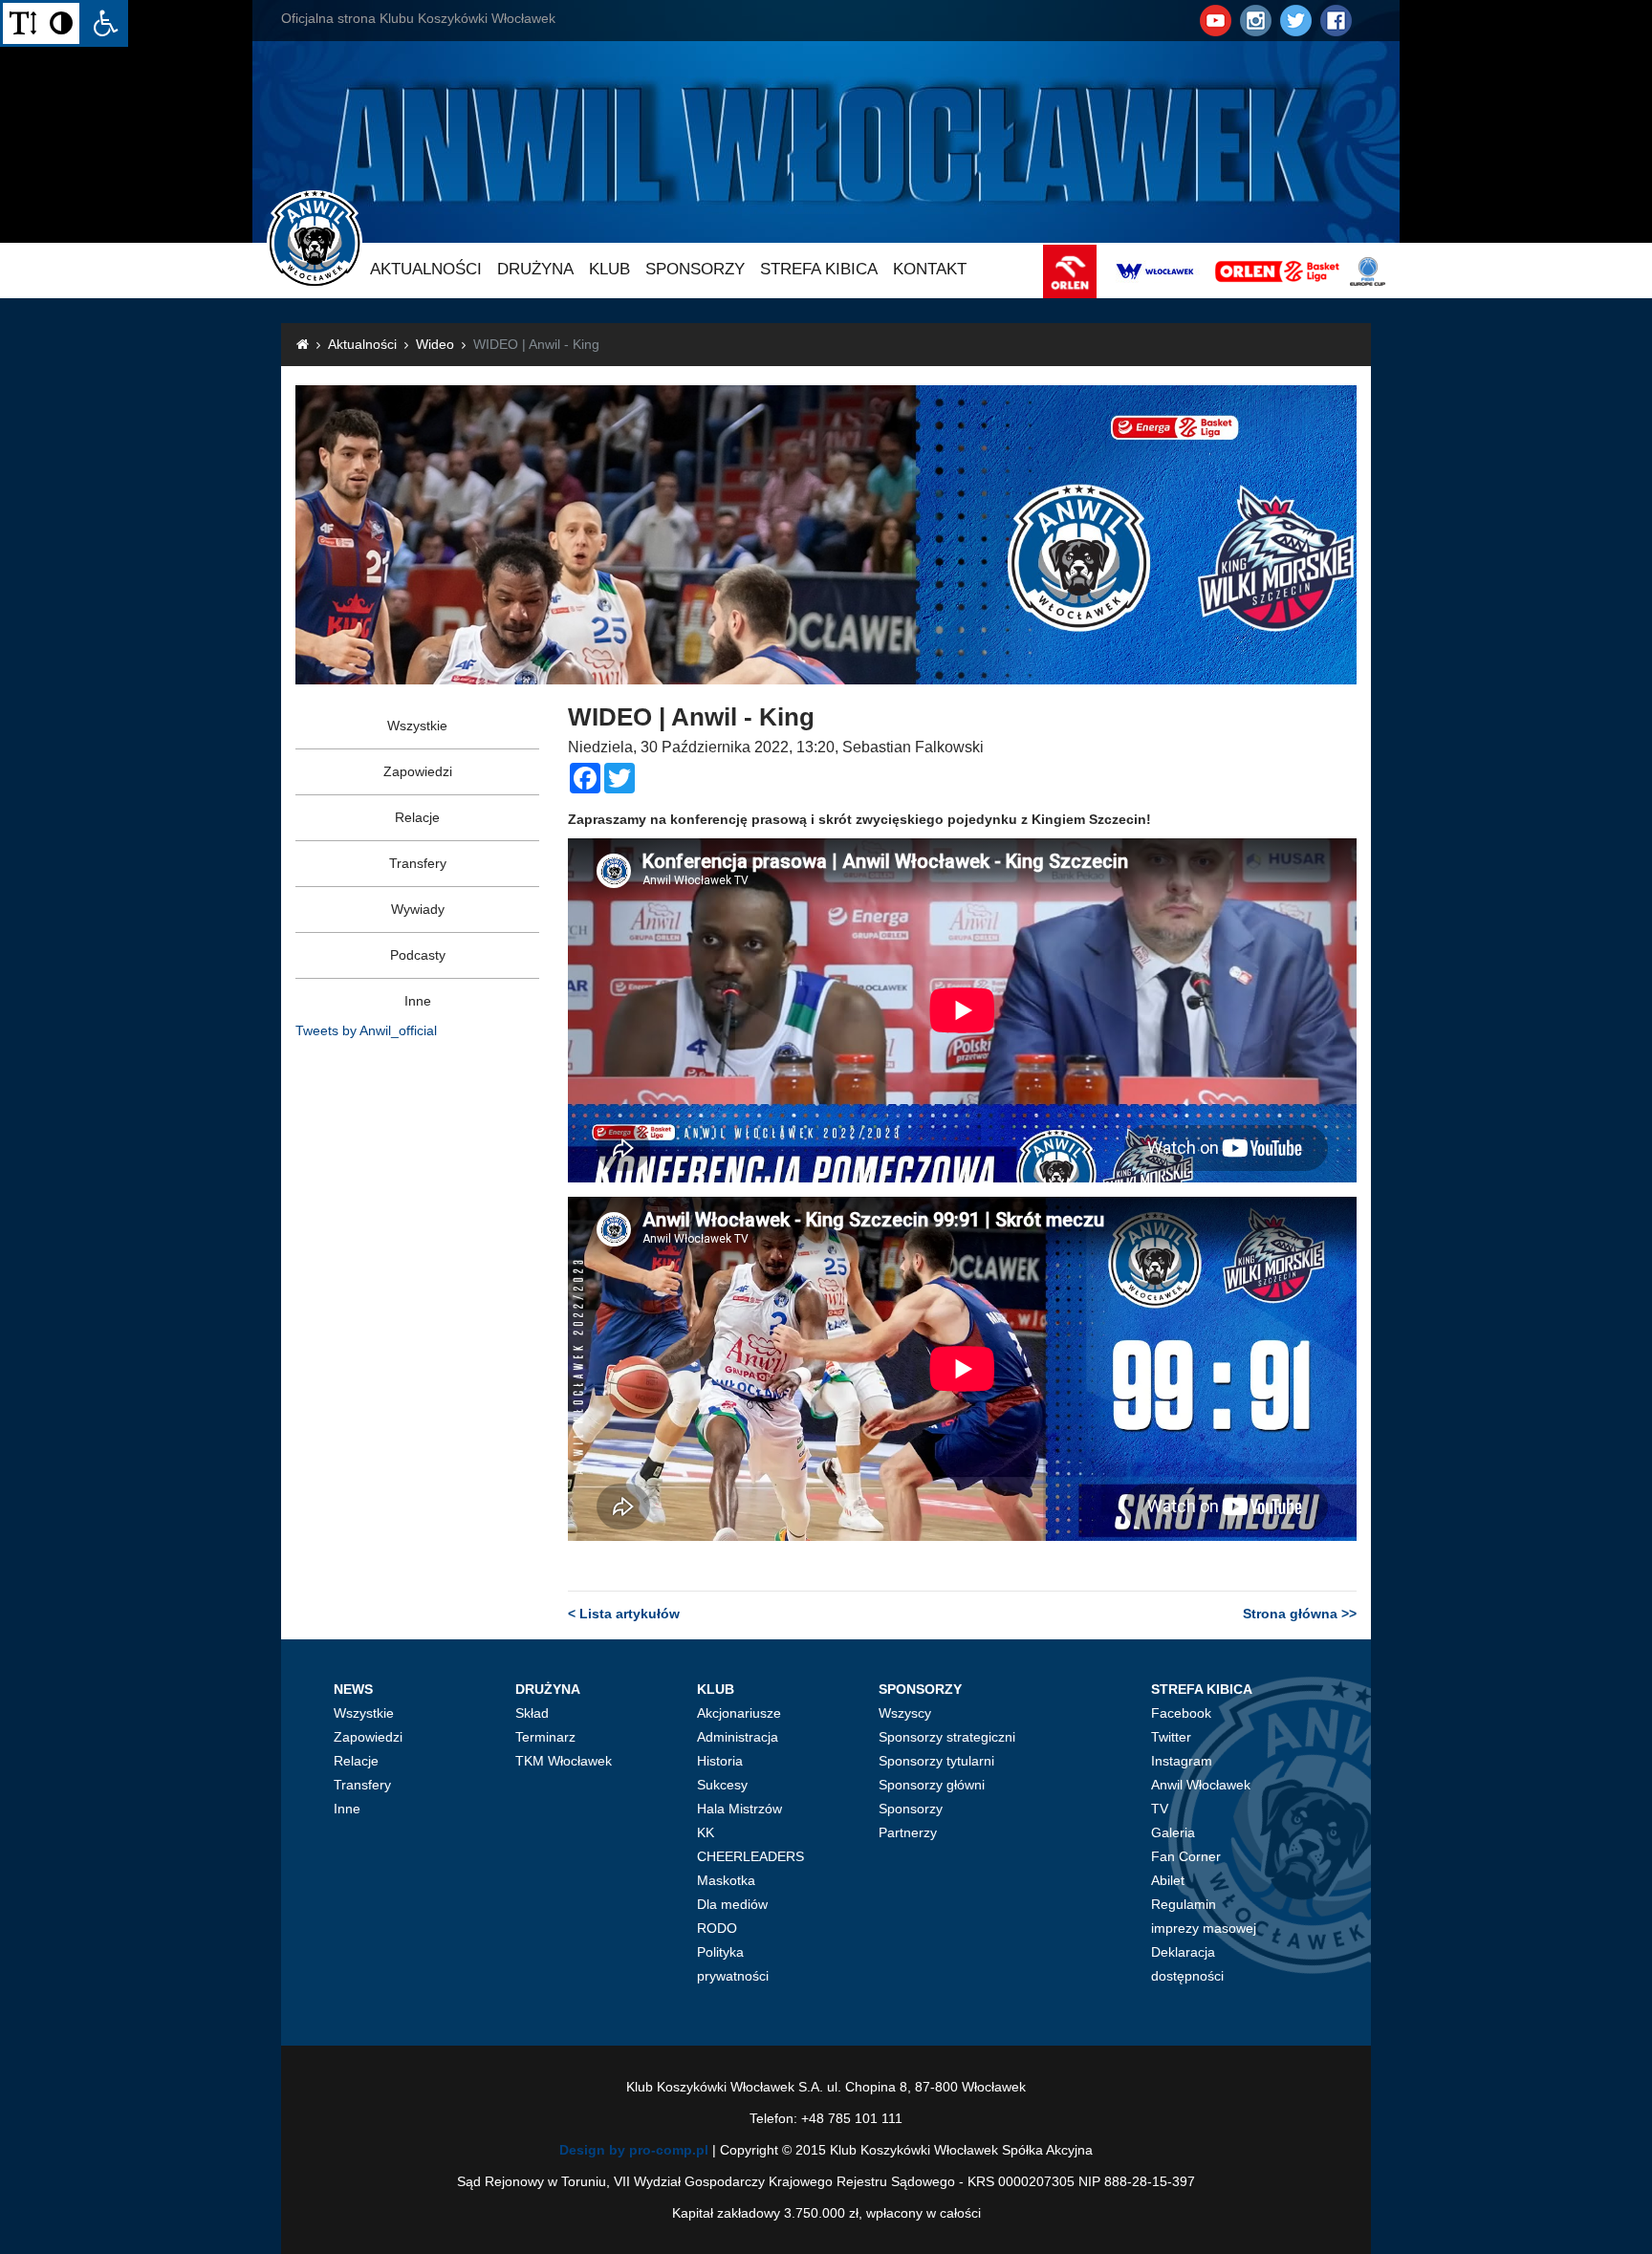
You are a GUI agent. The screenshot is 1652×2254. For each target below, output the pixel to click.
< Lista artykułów (624, 1614)
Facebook (1181, 1713)
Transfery (418, 863)
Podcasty (418, 955)
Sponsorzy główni (932, 1785)
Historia (720, 1761)
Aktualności (426, 269)
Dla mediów (732, 1904)
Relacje (417, 817)
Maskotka (726, 1880)
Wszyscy (905, 1713)
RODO (717, 1928)
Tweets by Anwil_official (366, 1030)
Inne (418, 1001)
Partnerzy (908, 1832)
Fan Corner (1186, 1856)
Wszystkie (417, 726)
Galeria (1173, 1832)
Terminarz (545, 1737)
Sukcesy (722, 1785)
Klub (609, 269)
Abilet (1168, 1880)
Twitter (1171, 1737)
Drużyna (535, 269)
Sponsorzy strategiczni (947, 1737)
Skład (532, 1713)
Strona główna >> (1300, 1614)
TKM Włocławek (564, 1761)
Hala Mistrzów (739, 1809)
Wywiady (418, 909)
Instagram (1182, 1761)
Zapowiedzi (418, 771)
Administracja (738, 1737)
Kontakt (930, 269)
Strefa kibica (819, 269)
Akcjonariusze (739, 1713)
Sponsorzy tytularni (936, 1761)
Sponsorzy (695, 269)
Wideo (435, 344)
